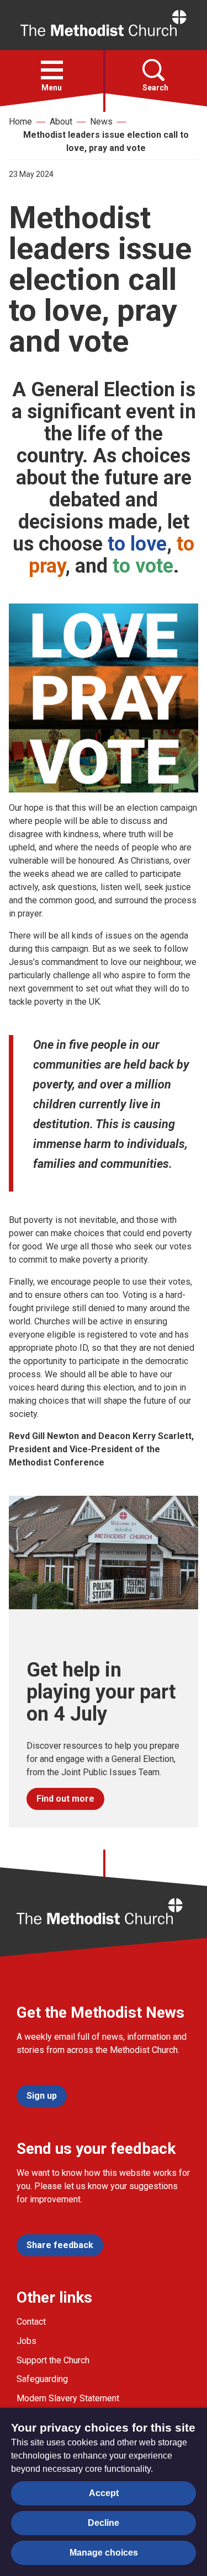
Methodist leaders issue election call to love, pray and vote (106, 141)
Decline (104, 2523)
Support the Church (53, 2360)
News (101, 122)
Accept (104, 2493)
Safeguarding (42, 2379)
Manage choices (104, 2553)
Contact (31, 2322)
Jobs (26, 2341)
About (61, 122)
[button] (52, 70)
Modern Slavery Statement (68, 2398)
